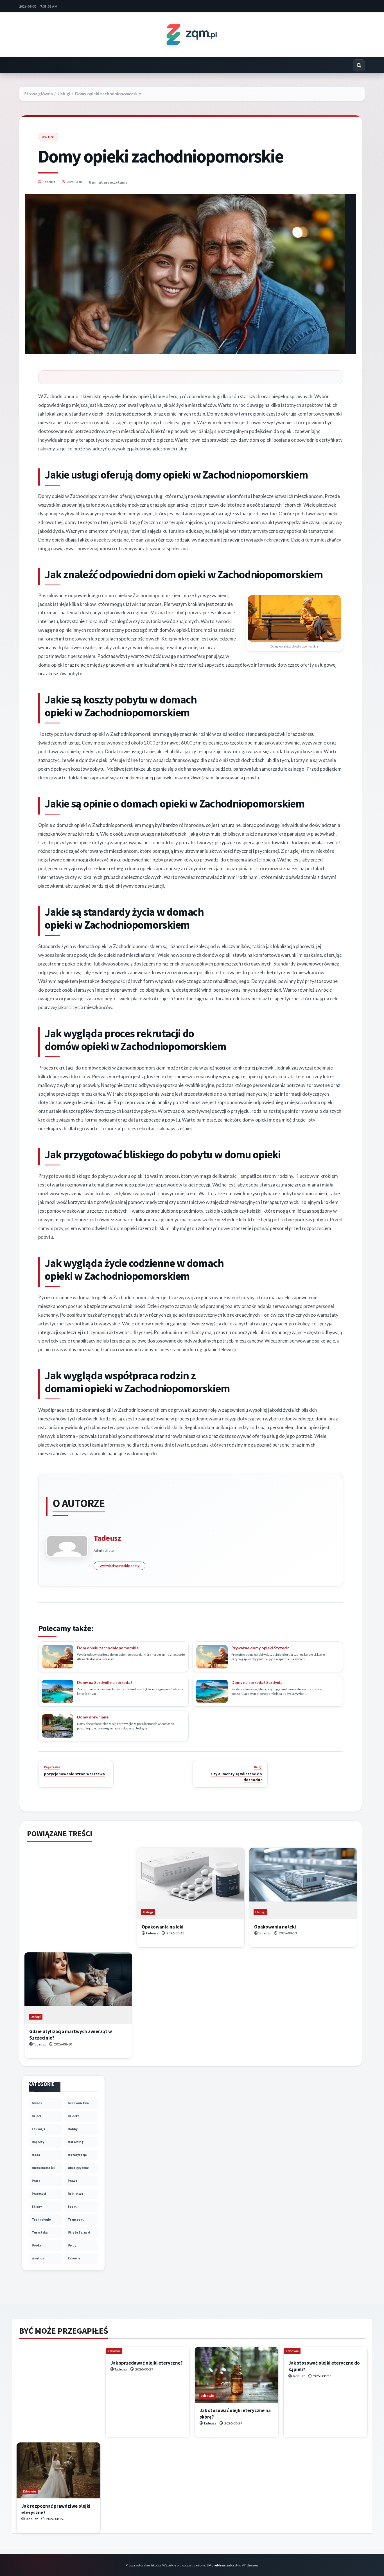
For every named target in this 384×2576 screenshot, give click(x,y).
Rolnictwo (75, 2194)
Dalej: (237, 1774)
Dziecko (74, 2116)
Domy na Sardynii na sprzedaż (105, 1682)
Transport (76, 2219)
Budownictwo (78, 2103)
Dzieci (36, 2116)
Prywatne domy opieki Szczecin (260, 1648)
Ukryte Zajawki (79, 2232)
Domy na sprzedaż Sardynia (257, 1682)
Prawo (73, 2181)
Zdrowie (74, 2258)
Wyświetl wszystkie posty (119, 1566)
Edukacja (38, 2129)
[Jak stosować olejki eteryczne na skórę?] (237, 2375)
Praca (36, 2181)
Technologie (41, 2219)
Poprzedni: (74, 1771)
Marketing (76, 2142)
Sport (72, 2207)
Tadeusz (49, 182)
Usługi (48, 137)
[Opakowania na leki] (191, 1884)
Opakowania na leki (163, 1927)
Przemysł (39, 2194)
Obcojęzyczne (78, 2168)
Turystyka (40, 2232)
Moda (36, 2155)
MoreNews (217, 2565)
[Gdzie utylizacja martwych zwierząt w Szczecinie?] (78, 1988)
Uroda (36, 2245)
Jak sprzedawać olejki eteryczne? (147, 2363)
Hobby (73, 2129)
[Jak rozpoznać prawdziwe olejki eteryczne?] (58, 2470)
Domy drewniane (93, 1717)
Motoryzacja (77, 2155)
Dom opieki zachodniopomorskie (108, 1648)
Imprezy (38, 2142)
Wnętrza (38, 2258)
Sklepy (37, 2207)
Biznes (37, 2103)
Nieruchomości (43, 2168)
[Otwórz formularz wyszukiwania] (359, 65)
